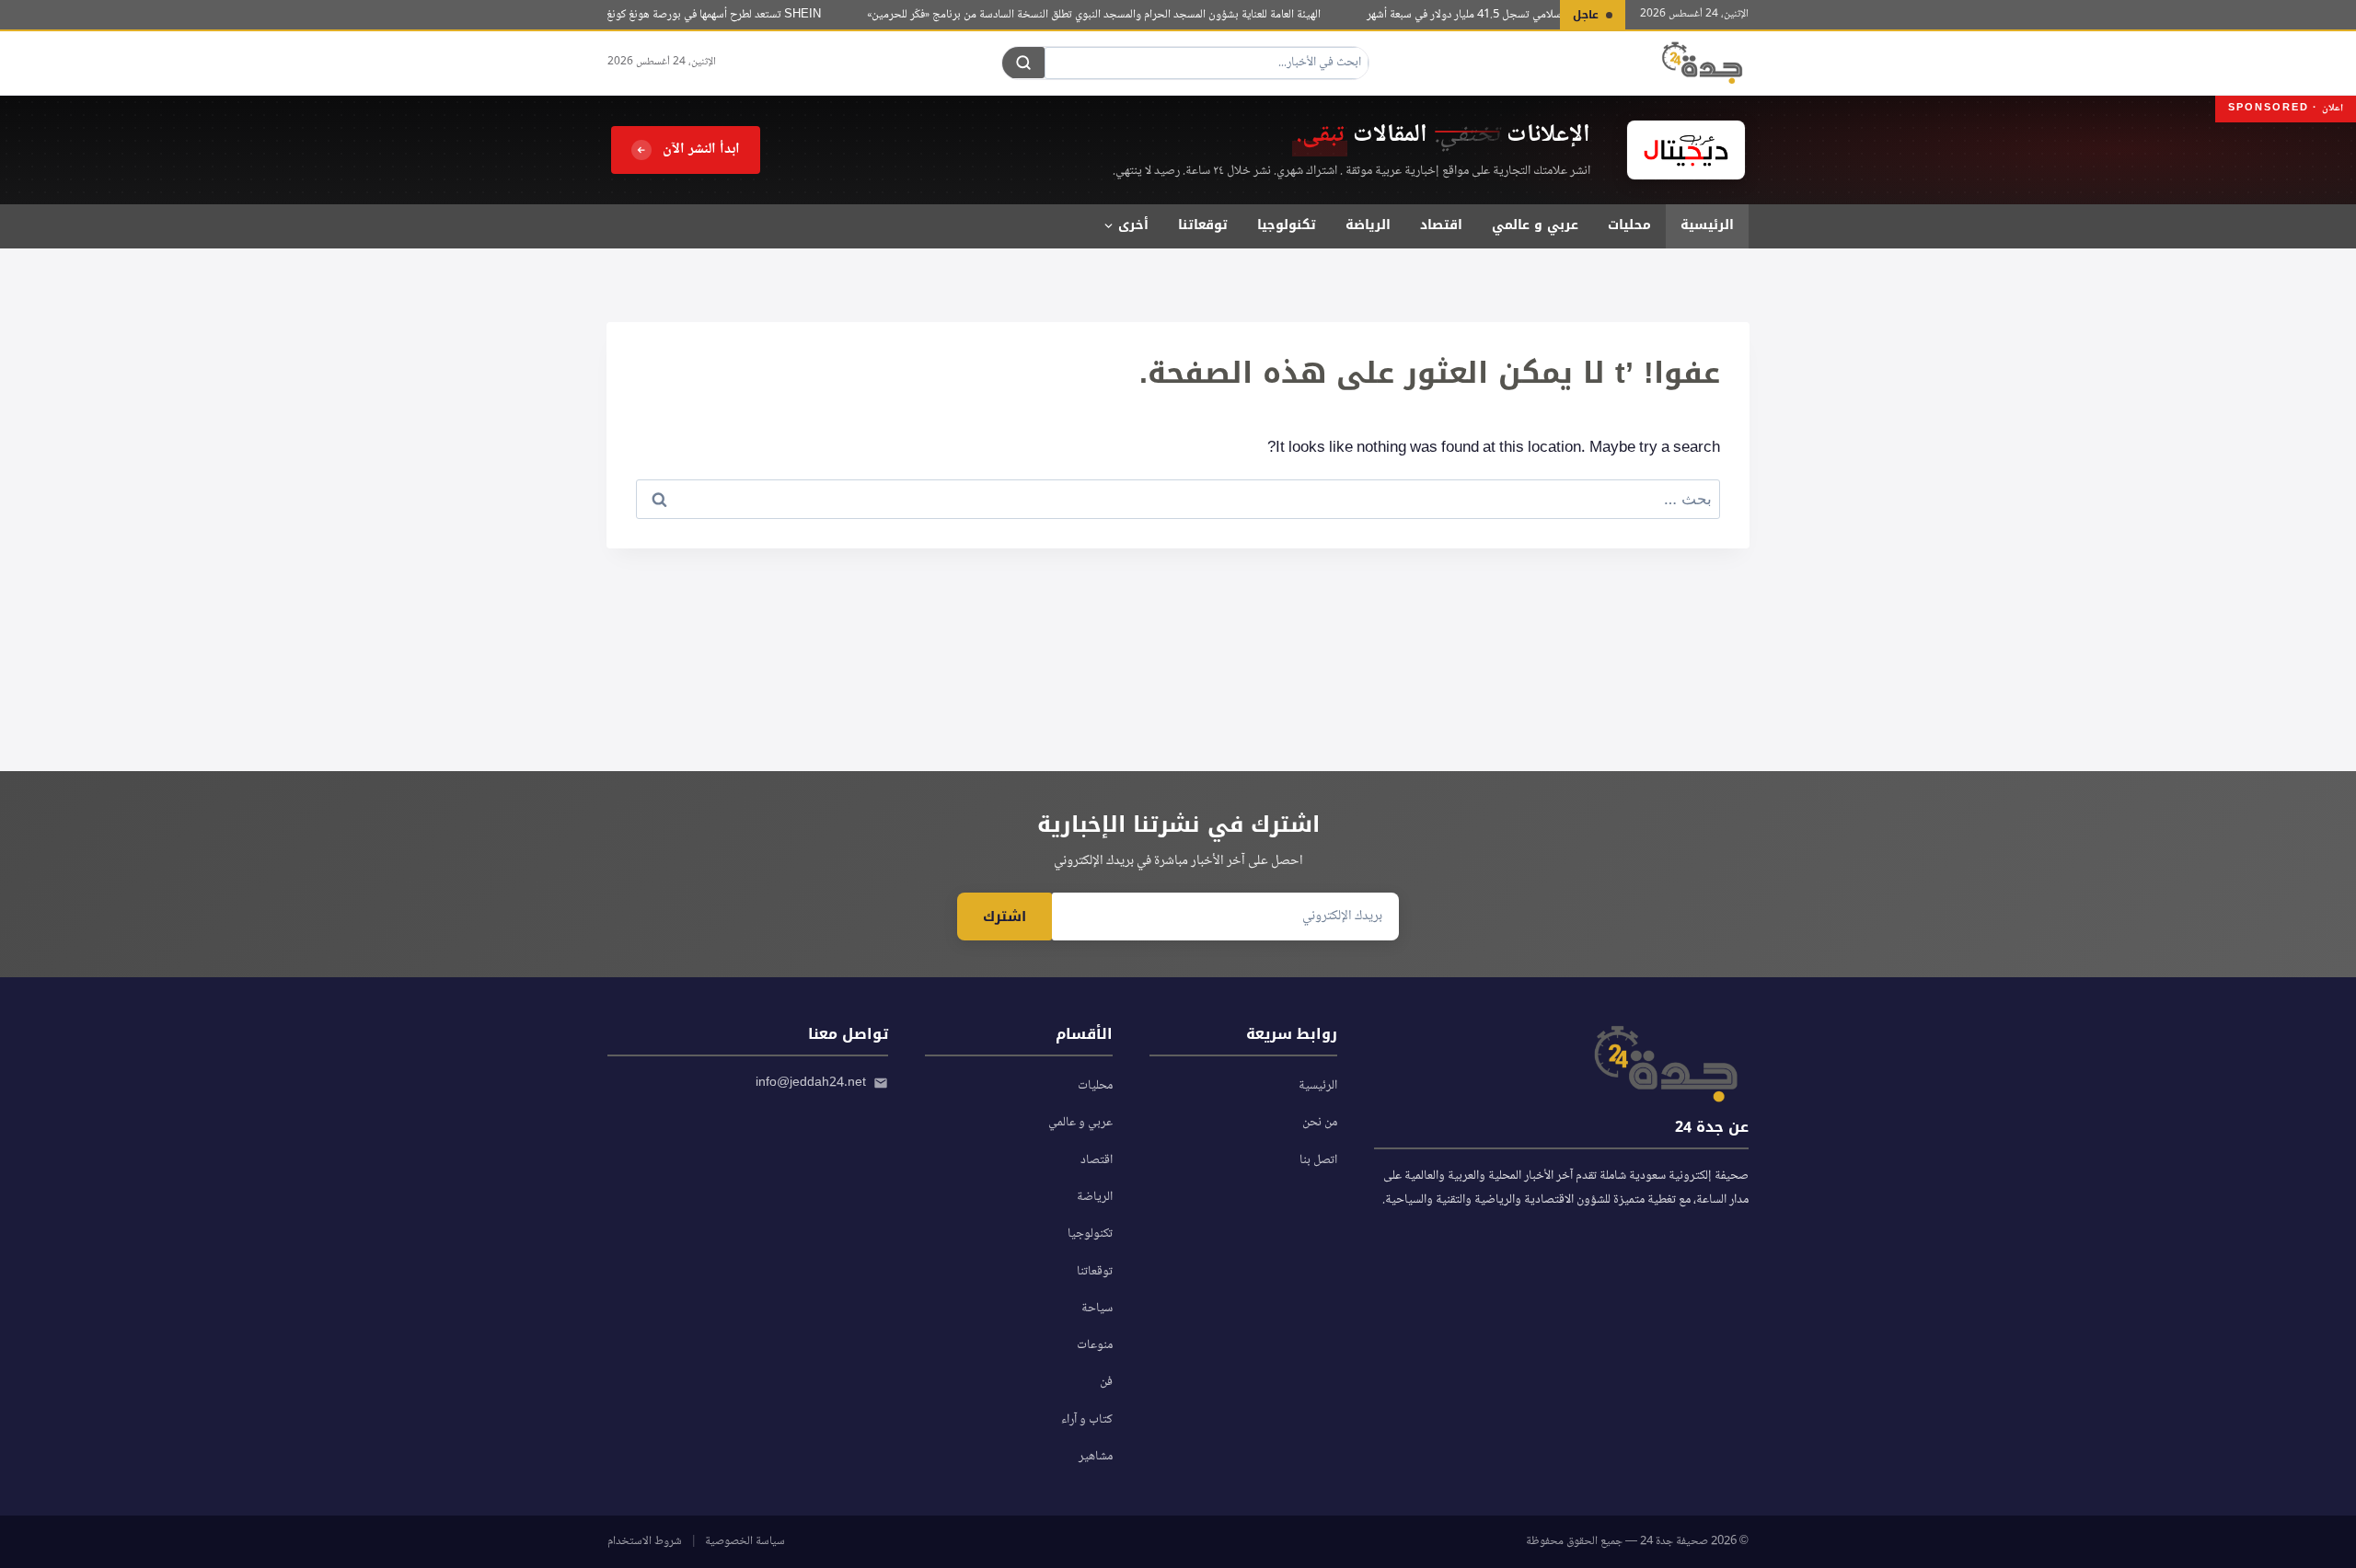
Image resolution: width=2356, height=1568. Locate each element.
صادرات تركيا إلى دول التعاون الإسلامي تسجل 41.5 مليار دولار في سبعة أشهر (1552, 15)
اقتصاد (1441, 225)
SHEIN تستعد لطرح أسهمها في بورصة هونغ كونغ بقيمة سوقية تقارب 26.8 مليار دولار (654, 15)
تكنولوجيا (1287, 225)
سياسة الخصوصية (745, 1541)
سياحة (1097, 1309)
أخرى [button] (1133, 225)
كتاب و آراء (1087, 1420)
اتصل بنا (1318, 1160)
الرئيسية (1707, 225)
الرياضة (1368, 225)
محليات (1629, 225)
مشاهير (1096, 1457)
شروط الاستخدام (645, 1541)
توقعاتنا (1203, 225)
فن (1106, 1382)
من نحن (1320, 1123)
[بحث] (1023, 63)
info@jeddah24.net (811, 1083)
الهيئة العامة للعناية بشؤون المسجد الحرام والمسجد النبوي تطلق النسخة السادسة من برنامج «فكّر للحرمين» (1112, 15)
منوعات (1095, 1345)
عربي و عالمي (1535, 225)
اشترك (1005, 917)
